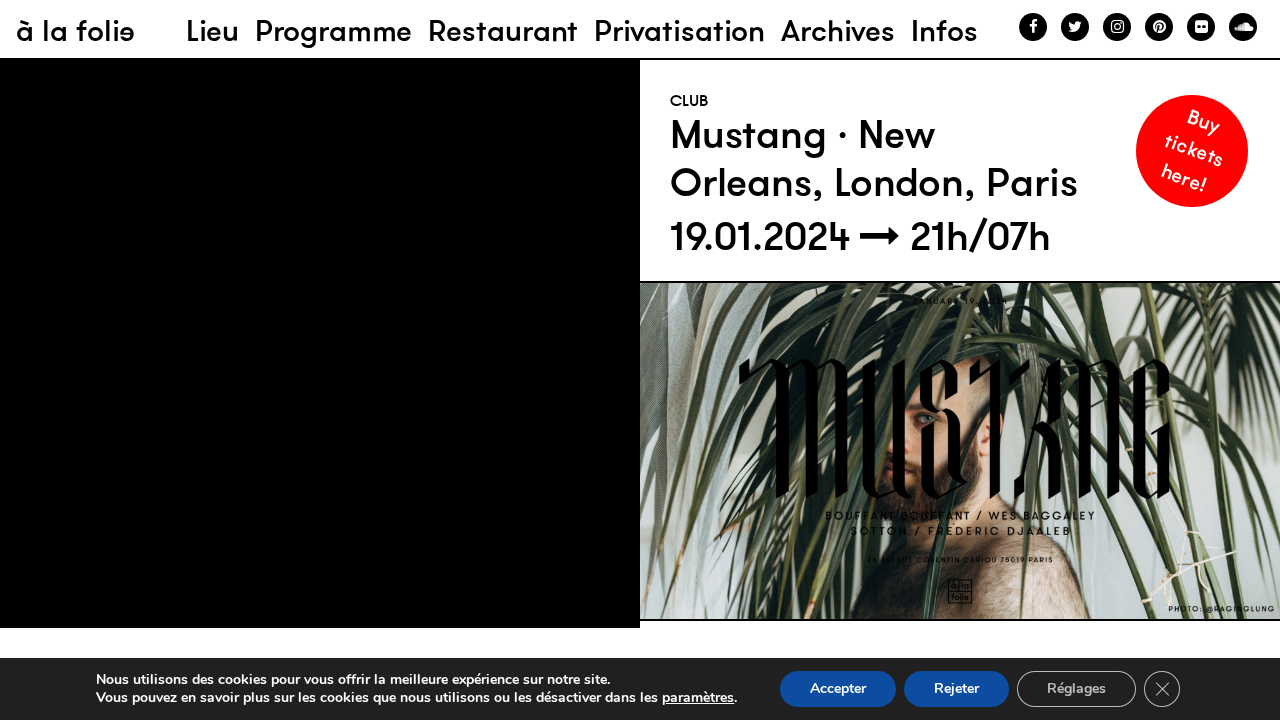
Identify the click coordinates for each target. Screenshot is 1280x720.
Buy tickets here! (1193, 149)
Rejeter (956, 688)
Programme (333, 30)
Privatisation (679, 30)
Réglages (1076, 688)
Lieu (212, 30)
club (689, 100)
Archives (838, 30)
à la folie (75, 30)
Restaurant (503, 30)
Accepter (838, 688)
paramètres (698, 698)
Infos (944, 30)
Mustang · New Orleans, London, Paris (874, 158)
